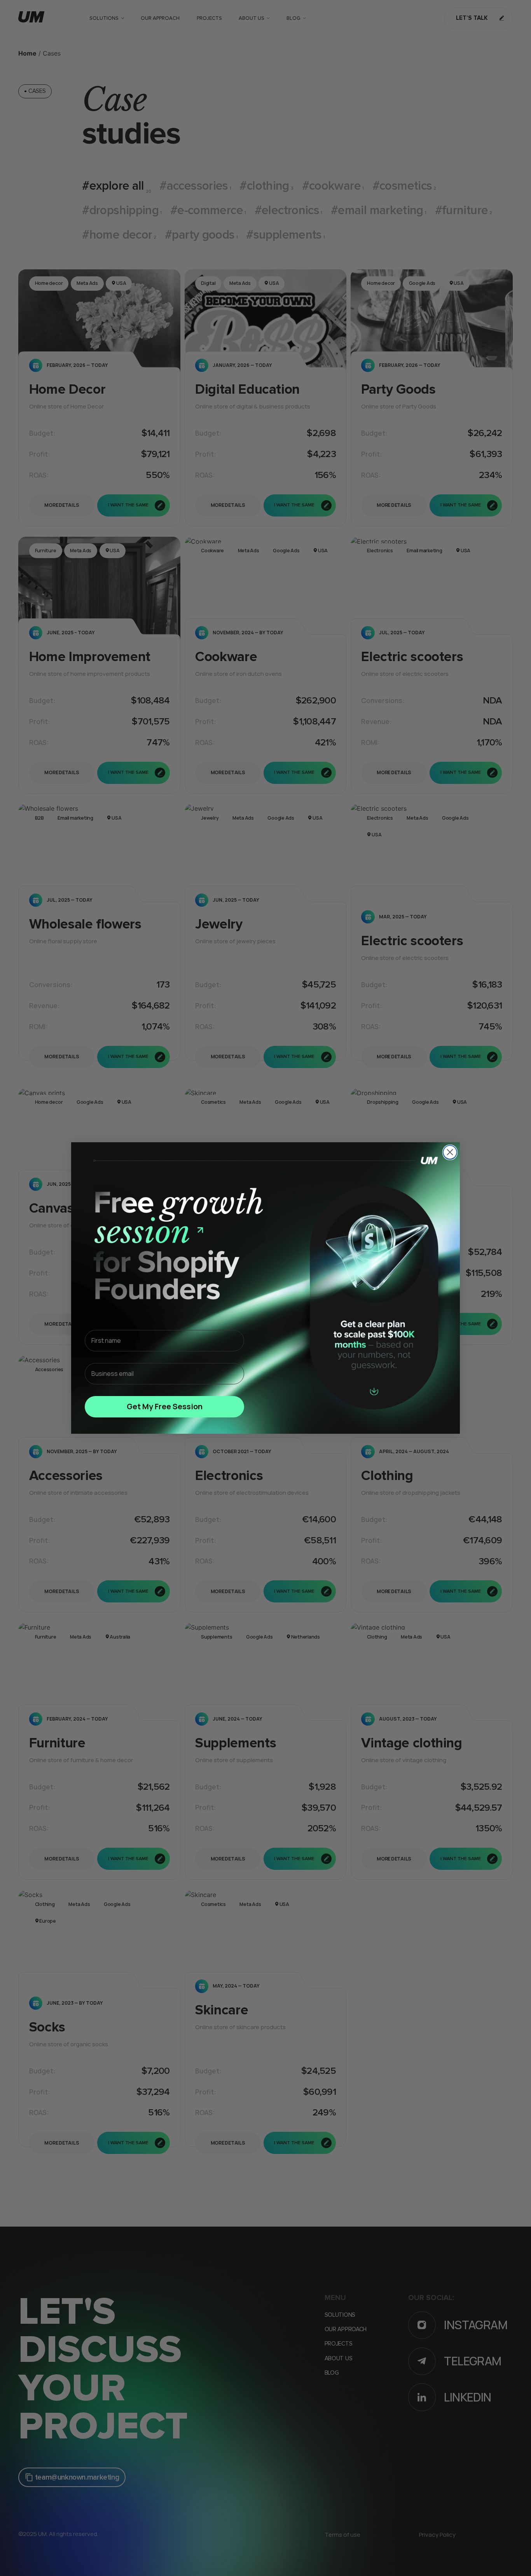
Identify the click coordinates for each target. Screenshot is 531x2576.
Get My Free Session (165, 1406)
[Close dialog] (450, 1152)
